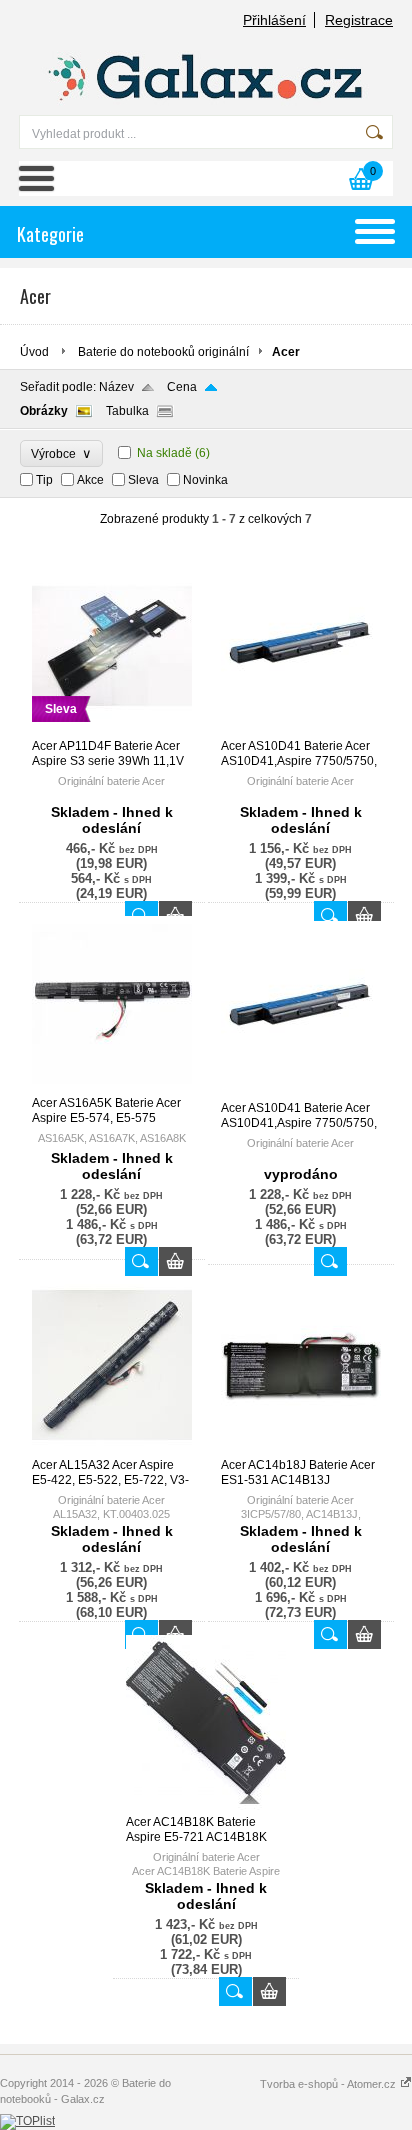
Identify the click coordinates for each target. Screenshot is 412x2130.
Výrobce (61, 453)
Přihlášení (274, 20)
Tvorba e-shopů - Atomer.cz (329, 2084)
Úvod (34, 352)
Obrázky (44, 411)
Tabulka (127, 411)
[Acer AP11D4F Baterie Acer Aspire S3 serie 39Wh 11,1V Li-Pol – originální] (112, 730)
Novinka (205, 480)
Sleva (143, 480)
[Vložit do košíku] (175, 1261)
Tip (44, 480)
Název (116, 387)
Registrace (359, 20)
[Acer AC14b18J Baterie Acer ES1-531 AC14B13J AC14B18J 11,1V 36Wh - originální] (301, 1449)
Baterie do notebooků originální (163, 352)
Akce (90, 480)
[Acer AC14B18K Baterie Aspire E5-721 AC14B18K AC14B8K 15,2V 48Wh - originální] (206, 1806)
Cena (182, 387)
